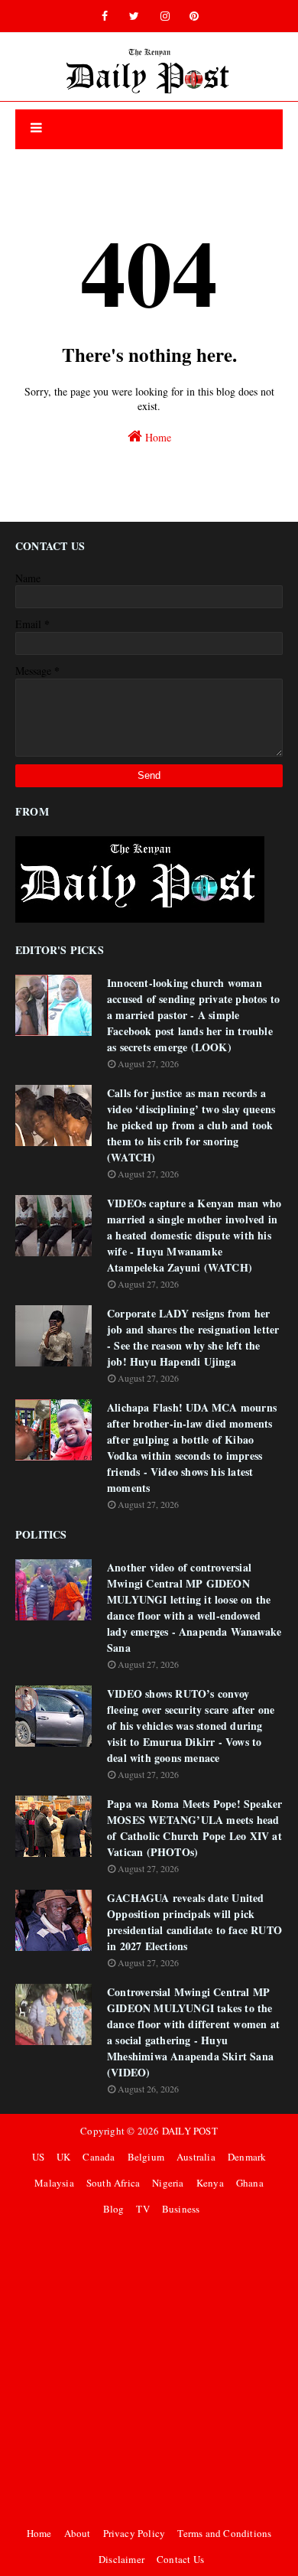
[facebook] (105, 16)
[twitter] (134, 16)
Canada (99, 2157)
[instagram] (165, 16)
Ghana (250, 2183)
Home (157, 437)
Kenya (210, 2183)
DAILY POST (190, 2131)
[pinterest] (194, 16)
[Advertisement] (149, 2371)
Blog (114, 2209)
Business (181, 2209)
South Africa (113, 2183)
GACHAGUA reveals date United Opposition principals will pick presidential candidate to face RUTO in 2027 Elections (194, 1922)
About (78, 2533)
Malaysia (54, 2183)
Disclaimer (121, 2559)
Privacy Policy (134, 2533)
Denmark (247, 2157)
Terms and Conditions (224, 2533)
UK (63, 2157)
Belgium (146, 2157)
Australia (196, 2157)
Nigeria (168, 2183)
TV (143, 2209)
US (38, 2157)
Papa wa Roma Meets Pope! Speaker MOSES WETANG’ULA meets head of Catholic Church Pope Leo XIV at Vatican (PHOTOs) (194, 1828)
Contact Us (180, 2559)
